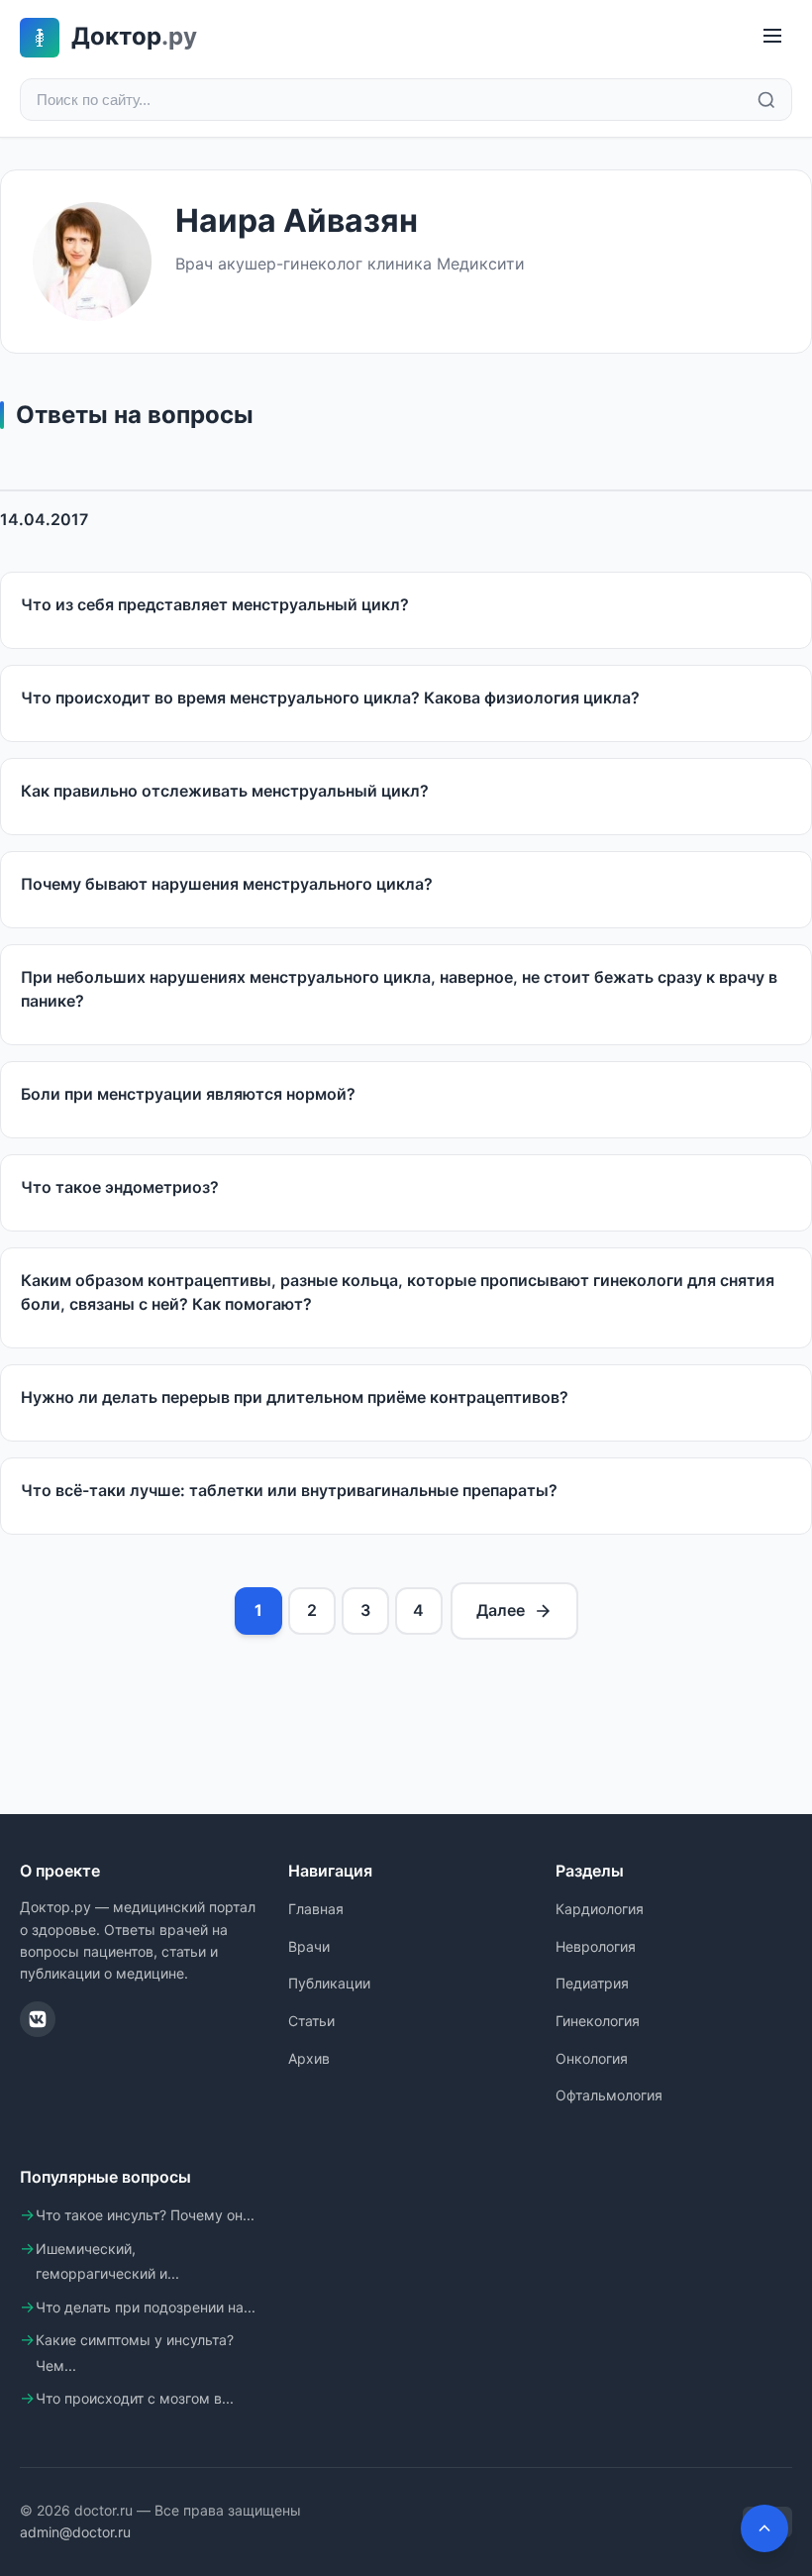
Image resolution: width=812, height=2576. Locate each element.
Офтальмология (609, 2095)
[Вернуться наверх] (764, 2528)
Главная (316, 1909)
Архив (309, 2058)
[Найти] (766, 100)
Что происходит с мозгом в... (135, 2398)
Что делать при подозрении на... (146, 2307)
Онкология (592, 2058)
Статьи (311, 2021)
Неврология (596, 1946)
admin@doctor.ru (75, 2532)
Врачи (309, 1946)
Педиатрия (592, 1983)
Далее (501, 1610)
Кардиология (600, 1909)
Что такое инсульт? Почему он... (145, 2215)
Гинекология (598, 2021)
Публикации (329, 1983)
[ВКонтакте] (38, 2019)
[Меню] (772, 37)
